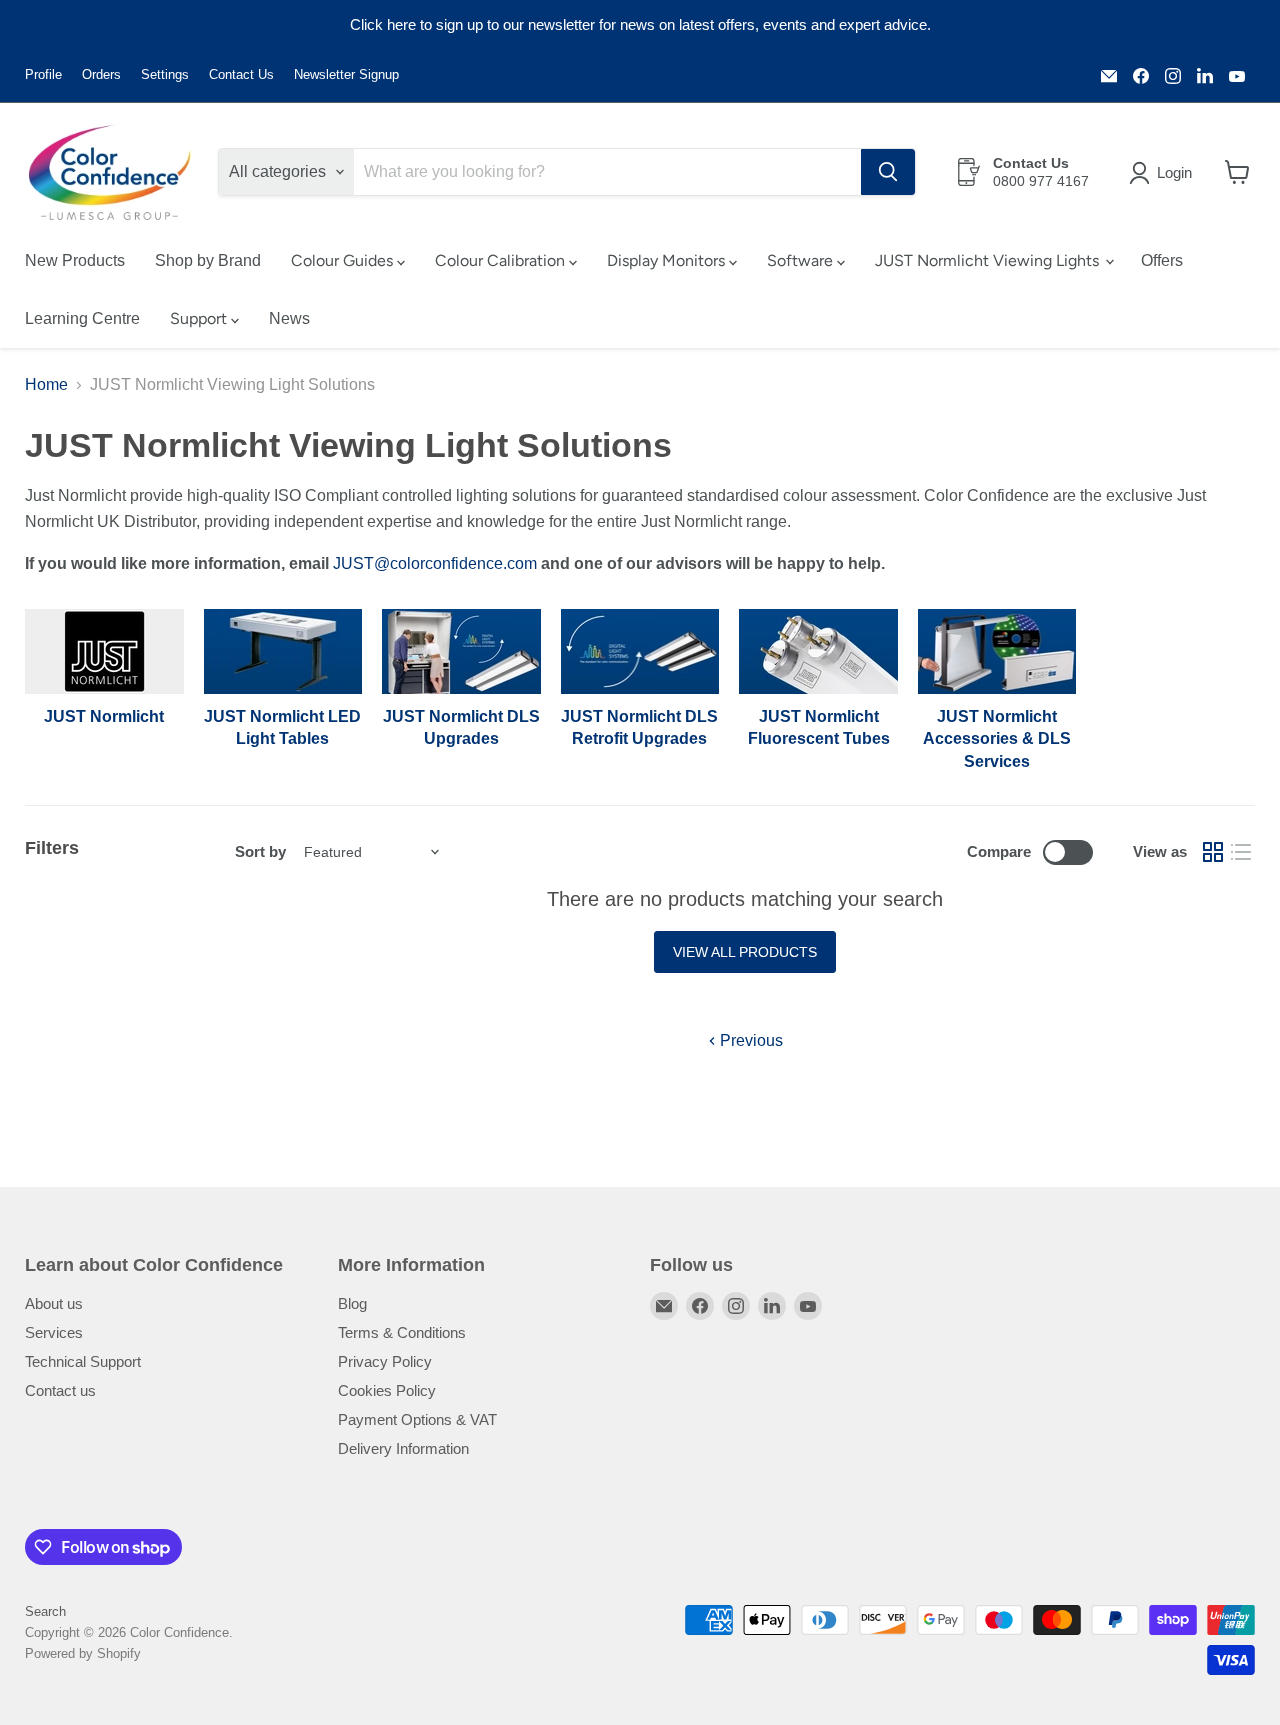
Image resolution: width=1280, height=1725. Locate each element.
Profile (43, 75)
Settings (165, 75)
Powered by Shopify (83, 1653)
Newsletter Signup (346, 75)
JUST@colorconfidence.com (435, 563)
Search (45, 1611)
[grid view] (1213, 852)
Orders (101, 75)
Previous (749, 1040)
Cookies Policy (387, 1390)
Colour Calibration (502, 260)
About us (54, 1303)
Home (46, 384)
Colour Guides (344, 260)
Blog (352, 1303)
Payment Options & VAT (417, 1419)
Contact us (60, 1390)
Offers (1162, 260)
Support (200, 318)
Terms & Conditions (402, 1332)
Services (54, 1332)
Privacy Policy (385, 1361)
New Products (75, 260)
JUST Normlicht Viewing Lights (989, 260)
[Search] (888, 172)
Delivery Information (403, 1448)
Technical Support (83, 1361)
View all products (745, 952)
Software (802, 260)
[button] (1164, 173)
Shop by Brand (208, 260)
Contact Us (241, 75)
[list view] (1241, 852)
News (289, 318)
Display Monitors (668, 260)
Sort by (260, 851)
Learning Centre (82, 318)
